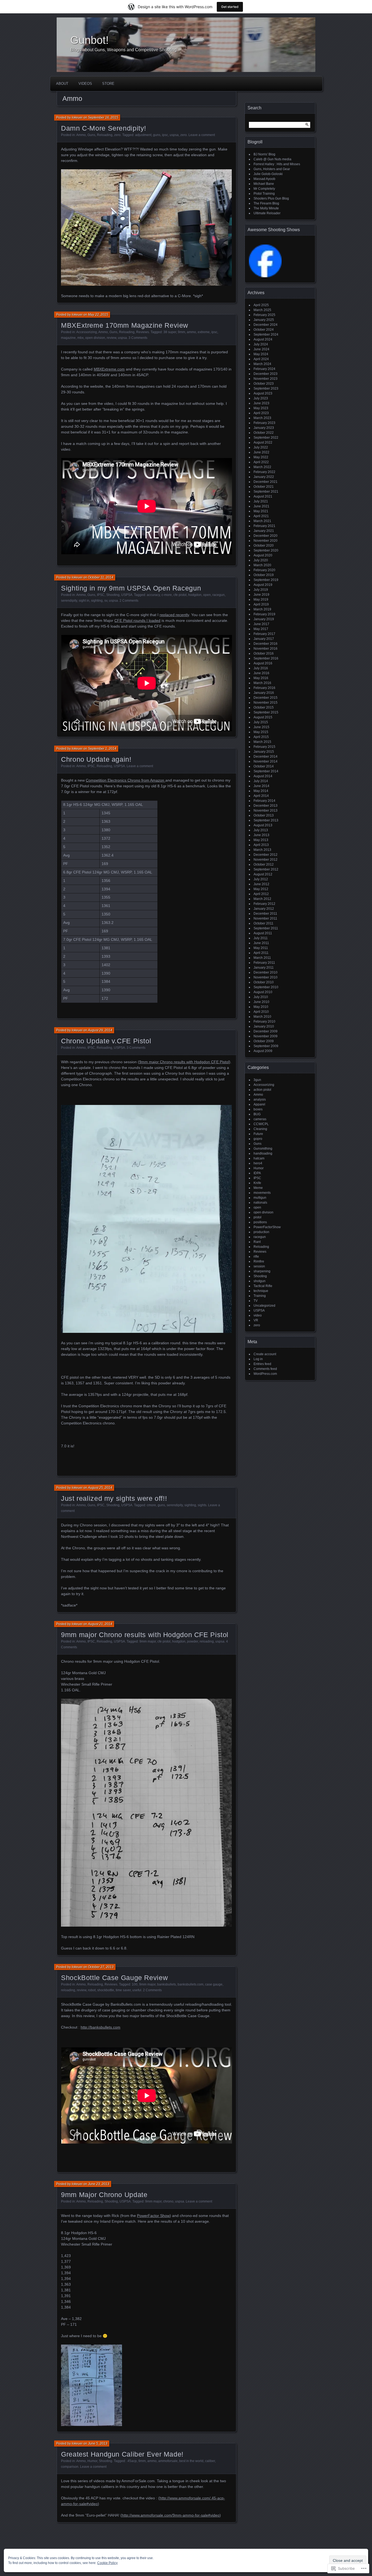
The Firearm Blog (266, 203)
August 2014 (263, 776)
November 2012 (266, 860)
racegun (219, 595)
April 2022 (261, 462)
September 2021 (266, 492)
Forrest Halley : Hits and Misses (277, 164)
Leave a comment (202, 135)
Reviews (143, 332)
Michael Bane (264, 184)
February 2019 (264, 614)
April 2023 (261, 413)
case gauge (214, 1984)
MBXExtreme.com (109, 369)
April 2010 (261, 1012)
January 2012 (264, 909)
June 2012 (261, 884)
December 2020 (266, 536)
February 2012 (264, 904)
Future (258, 1134)
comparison (70, 2467)
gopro (258, 1139)
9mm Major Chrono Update (104, 2195)
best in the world (191, 2461)
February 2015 (264, 747)
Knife (257, 1183)
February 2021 (264, 526)
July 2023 (261, 398)
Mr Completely (264, 189)
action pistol (262, 1090)
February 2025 (264, 315)
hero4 (258, 1163)
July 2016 (261, 668)
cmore (151, 1505)
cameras (260, 1119)
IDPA (257, 1173)
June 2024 (261, 349)
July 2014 (261, 781)
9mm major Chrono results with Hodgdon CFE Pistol (184, 1062)
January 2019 (264, 619)
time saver (123, 1990)
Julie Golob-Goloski (268, 174)
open (207, 595)
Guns (91, 135)
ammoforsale (168, 2461)
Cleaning (260, 1129)
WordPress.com (265, 1374)
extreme (204, 332)
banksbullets (167, 1984)
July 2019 (261, 590)
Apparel (259, 1104)
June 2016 (261, 673)
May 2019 (261, 599)
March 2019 (262, 609)
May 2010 (261, 1007)
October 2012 (264, 864)
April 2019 (261, 604)
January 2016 (264, 693)
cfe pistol (180, 595)
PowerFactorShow (267, 1227)
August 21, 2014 (100, 1624)
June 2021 (261, 506)
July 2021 (261, 501)
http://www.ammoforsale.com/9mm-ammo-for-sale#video (171, 2515)
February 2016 (264, 688)
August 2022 (263, 442)
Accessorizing (87, 332)
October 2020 (264, 546)
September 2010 (266, 987)
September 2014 (266, 771)
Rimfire (259, 1261)
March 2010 (262, 1017)
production (261, 1232)
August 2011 (263, 933)
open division (95, 338)
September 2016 (266, 658)
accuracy (153, 595)
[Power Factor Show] (265, 276)
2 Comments (129, 601)
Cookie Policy (107, 2563)
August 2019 (263, 585)
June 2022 (261, 452)
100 (135, 1984)
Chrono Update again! (96, 759)
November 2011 (265, 918)
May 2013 (261, 840)
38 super (170, 332)
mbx (80, 338)
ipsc (165, 135)
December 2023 (266, 374)
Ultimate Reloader (267, 213)
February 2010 (264, 1022)
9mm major (148, 1641)
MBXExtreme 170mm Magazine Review (125, 325)
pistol (257, 1217)
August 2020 (263, 555)
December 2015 (266, 698)
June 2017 (261, 624)
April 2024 (261, 359)
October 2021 (264, 487)
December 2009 (266, 1031)
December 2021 (266, 482)
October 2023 (264, 384)
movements (262, 1193)
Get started (230, 7)
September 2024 (266, 335)
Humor (92, 2461)
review (112, 338)
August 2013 (263, 825)
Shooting (113, 595)
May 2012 (261, 889)
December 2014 (266, 757)
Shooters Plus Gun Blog (271, 198)
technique (261, 1291)
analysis (260, 1099)
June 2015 (261, 727)
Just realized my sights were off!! (114, 1498)
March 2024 (262, 364)
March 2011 (262, 958)
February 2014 (264, 801)
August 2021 (263, 496)
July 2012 (261, 879)
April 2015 (261, 737)
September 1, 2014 (102, 749)
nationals (260, 1203)
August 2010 (263, 992)
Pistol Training (264, 194)
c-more (167, 595)
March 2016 (262, 683)
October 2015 (264, 707)
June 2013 (261, 835)
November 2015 (266, 703)
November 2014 (266, 761)
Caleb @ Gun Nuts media (272, 159)
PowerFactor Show (153, 2216)
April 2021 (261, 516)
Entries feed (262, 1364)
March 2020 (262, 565)
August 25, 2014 (100, 1488)
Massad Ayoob (264, 179)
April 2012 (261, 894)
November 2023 (266, 379)
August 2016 (263, 663)
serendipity (69, 601)
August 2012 (263, 874)
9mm (182, 332)
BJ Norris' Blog (264, 154)
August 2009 (263, 1051)
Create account (265, 1354)
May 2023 (261, 408)
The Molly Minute (266, 208)
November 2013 (266, 811)
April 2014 (261, 796)
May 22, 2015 (98, 315)
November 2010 (266, 977)
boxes (258, 1109)
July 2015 (261, 722)
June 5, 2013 (98, 2444)
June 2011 (261, 943)
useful (137, 1990)
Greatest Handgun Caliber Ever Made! (122, 2454)
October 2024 (264, 330)
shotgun (260, 1281)
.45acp (132, 2461)
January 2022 (264, 477)
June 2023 (261, 403)
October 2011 (263, 923)
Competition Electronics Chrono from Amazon (126, 780)
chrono (168, 2201)
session (259, 1266)
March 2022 (262, 467)
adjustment (143, 135)
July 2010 (261, 997)
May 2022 (261, 457)
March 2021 (262, 521)
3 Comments (138, 338)
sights (202, 1505)
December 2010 (266, 972)
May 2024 (261, 354)
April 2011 (261, 953)
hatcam (259, 1158)
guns (157, 135)
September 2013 (266, 820)
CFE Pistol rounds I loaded (137, 620)
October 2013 (264, 815)
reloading (207, 1641)
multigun (260, 1198)
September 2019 (266, 580)
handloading (263, 1153)
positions (260, 1222)
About (62, 84)
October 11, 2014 (101, 577)
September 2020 (266, 550)
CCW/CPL (261, 1124)
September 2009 (266, 1046)
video (258, 1315)
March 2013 (262, 850)
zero (117, 135)
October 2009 (264, 1041)
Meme (258, 1188)
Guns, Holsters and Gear (272, 169)
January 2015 (264, 752)
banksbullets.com (190, 1984)
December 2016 (266, 644)
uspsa (174, 135)
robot (92, 1990)
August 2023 (263, 393)
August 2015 (263, 717)
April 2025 (261, 305)
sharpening (262, 1271)
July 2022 (261, 447)
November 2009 (266, 1036)
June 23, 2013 (99, 2184)
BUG (257, 1114)
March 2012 (262, 899)
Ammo (81, 135)
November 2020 (266, 541)
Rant (257, 1242)
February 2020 (264, 570)
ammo (191, 332)
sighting (97, 601)
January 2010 (264, 1026)
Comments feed (265, 1369)
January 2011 (264, 968)
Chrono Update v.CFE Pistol (106, 1041)
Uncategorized (264, 1306)
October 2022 (264, 433)
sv (106, 601)
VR (256, 1320)
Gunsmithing (263, 1149)
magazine (68, 338)
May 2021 (261, 511)
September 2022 (266, 438)
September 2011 (266, 928)
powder (193, 1641)
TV (256, 1301)
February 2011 (264, 963)
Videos (85, 84)
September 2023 (266, 388)
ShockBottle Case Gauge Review (114, 1978)
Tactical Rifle (263, 1286)
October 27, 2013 (101, 1967)
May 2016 (261, 678)
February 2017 (264, 634)
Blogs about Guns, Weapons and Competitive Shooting (124, 50)
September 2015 (266, 712)
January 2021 (264, 531)
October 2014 (264, 766)
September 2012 (266, 869)
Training (260, 1296)
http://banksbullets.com (100, 2027)
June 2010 (261, 1002)
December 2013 (266, 806)
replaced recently (174, 615)
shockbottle (106, 1990)
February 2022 (264, 472)
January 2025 (264, 320)
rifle (256, 1257)
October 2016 (264, 653)
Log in (258, 1359)
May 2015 (261, 732)
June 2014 (261, 786)
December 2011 (265, 914)
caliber (210, 2461)
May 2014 (261, 791)
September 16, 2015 (103, 117)
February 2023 (264, 423)
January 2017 (264, 639)
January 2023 (264, 428)
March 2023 (262, 418)
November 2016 (266, 649)
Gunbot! (89, 40)
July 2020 (261, 560)
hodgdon (195, 595)
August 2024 (263, 339)
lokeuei (77, 117)
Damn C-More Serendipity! (104, 128)
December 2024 (266, 325)
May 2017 (261, 629)
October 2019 (264, 575)
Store (108, 84)
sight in (84, 601)
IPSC (101, 595)
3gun (257, 1080)
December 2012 (266, 855)
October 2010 (264, 982)
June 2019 (261, 595)
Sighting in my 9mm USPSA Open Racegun (131, 588)
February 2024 (264, 369)
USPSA (127, 595)
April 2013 (261, 845)
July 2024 (261, 344)
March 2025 (262, 310)
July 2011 (261, 938)
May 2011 (261, 948)
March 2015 (262, 742)
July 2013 (261, 830)
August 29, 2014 (100, 1030)
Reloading (105, 135)
